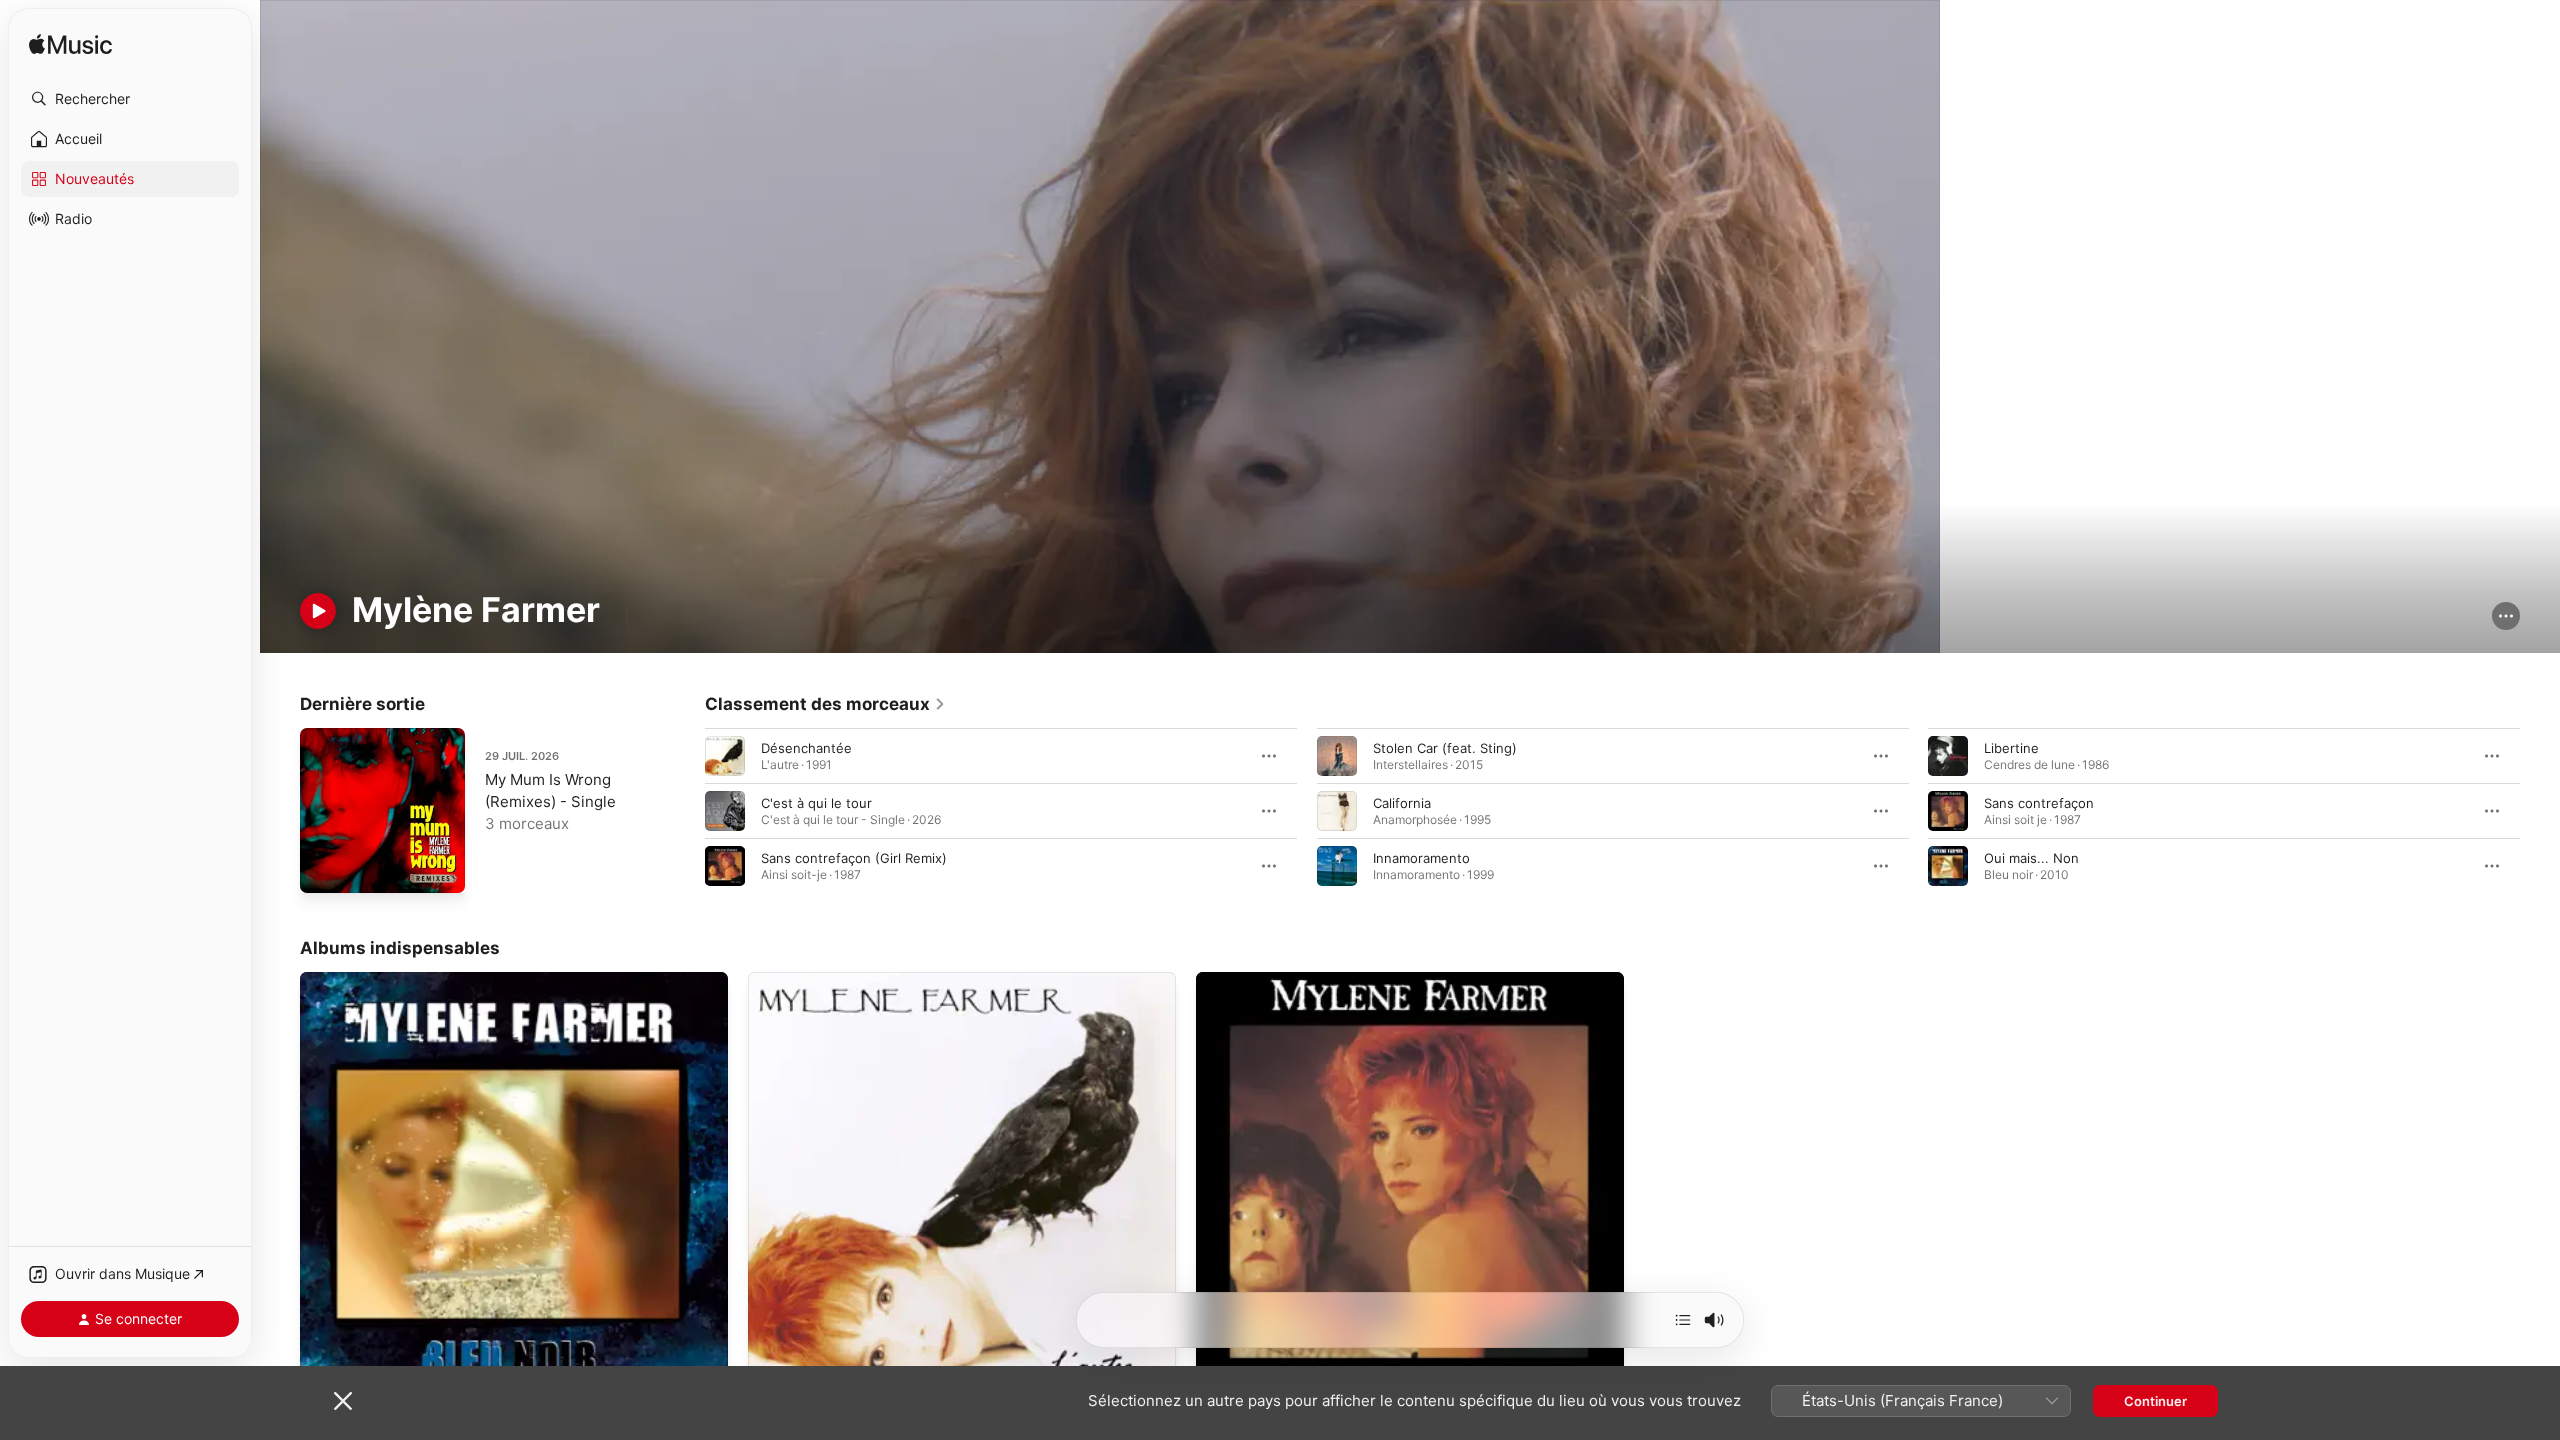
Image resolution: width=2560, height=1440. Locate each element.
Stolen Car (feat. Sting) (1445, 748)
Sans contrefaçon (2039, 803)
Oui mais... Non (2031, 858)
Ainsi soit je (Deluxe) (1260, 980)
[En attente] (1683, 1320)
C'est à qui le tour (816, 803)
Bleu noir (327, 980)
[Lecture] (318, 611)
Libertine (2011, 748)
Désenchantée (806, 748)
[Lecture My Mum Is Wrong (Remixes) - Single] (325, 868)
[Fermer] (343, 1401)
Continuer (2155, 1401)
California (1402, 803)
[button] (130, 99)
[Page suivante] (2540, 811)
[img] (70, 45)
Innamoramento (1421, 858)
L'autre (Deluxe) (797, 980)
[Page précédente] (685, 811)
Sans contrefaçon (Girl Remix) (854, 858)
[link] (825, 704)
